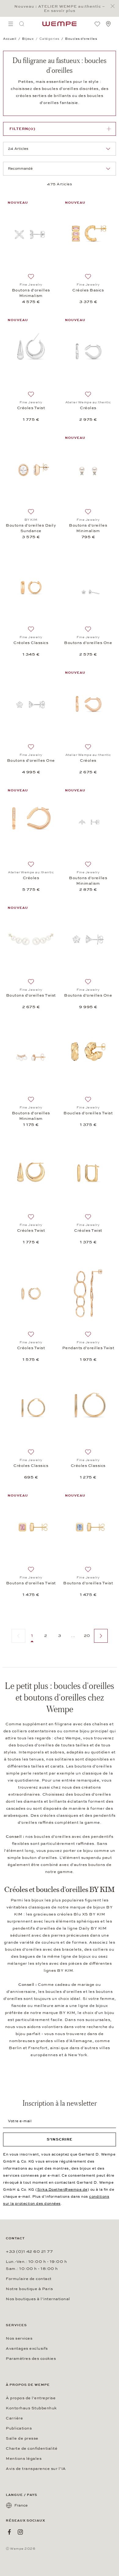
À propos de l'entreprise (31, 2398)
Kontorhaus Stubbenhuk (31, 2408)
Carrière (14, 2418)
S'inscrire (60, 2139)
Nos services (19, 2338)
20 (87, 1636)
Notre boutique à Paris (29, 2289)
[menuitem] (11, 24)
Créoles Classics (31, 643)
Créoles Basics (88, 290)
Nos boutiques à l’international (38, 2299)
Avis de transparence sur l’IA (36, 2469)
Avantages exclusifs (27, 2348)
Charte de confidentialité (32, 2448)
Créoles (88, 408)
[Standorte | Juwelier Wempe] (108, 24)
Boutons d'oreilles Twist (31, 995)
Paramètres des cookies (31, 2359)
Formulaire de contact (29, 2279)
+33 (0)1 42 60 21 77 (29, 2252)
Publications (19, 2428)
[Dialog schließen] (114, 6)
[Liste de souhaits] (97, 24)
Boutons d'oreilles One (88, 643)
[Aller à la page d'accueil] (60, 24)
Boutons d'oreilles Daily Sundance (31, 528)
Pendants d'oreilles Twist (88, 1348)
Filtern (22, 129)
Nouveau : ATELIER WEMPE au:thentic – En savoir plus (60, 9)
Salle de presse (22, 2438)
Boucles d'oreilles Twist (88, 1113)
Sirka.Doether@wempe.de (62, 2189)
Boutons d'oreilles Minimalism (31, 293)
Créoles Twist (31, 408)
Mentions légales (24, 2459)
